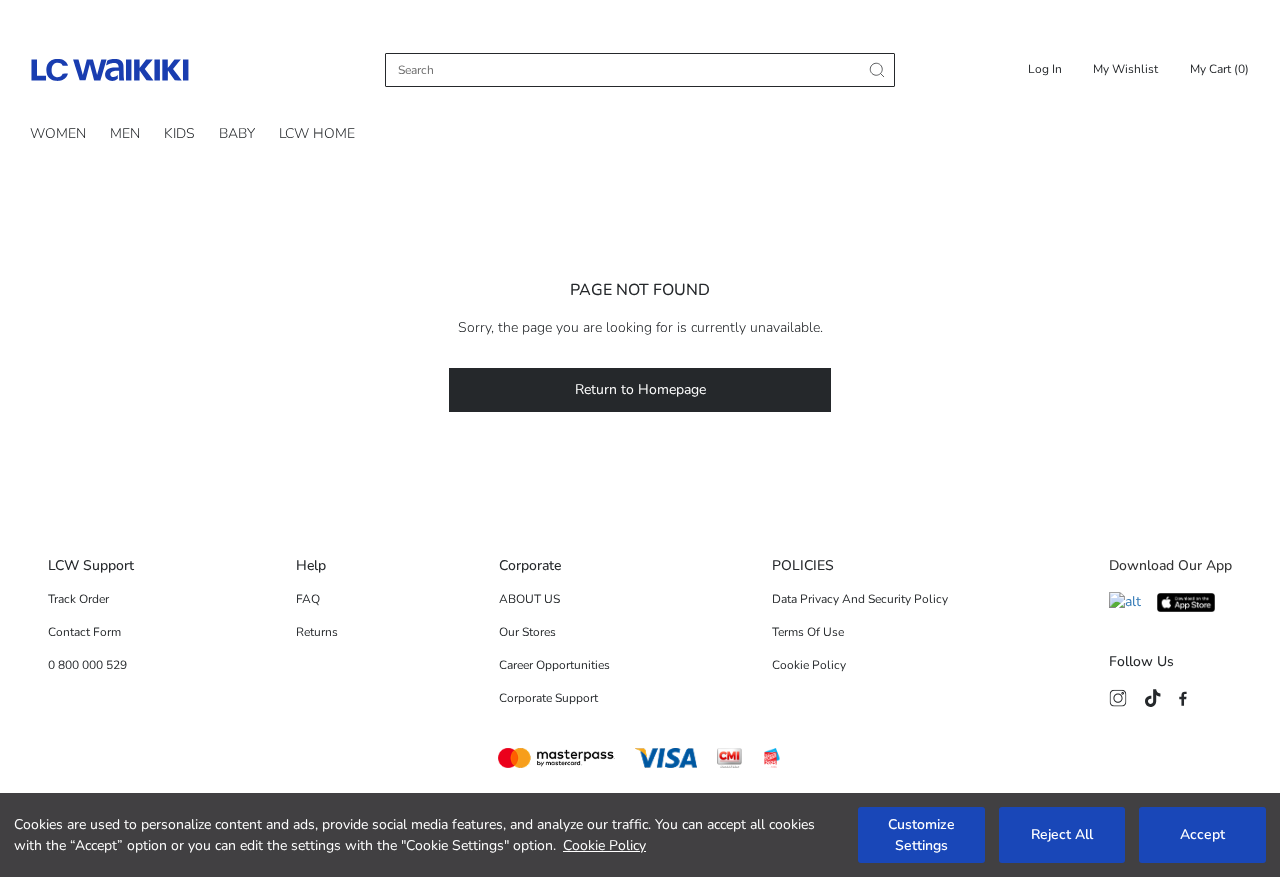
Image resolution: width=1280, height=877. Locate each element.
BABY (237, 133)
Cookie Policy (604, 845)
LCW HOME (317, 133)
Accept (1202, 835)
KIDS (179, 133)
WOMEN (58, 133)
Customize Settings (921, 835)
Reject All (1062, 835)
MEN (125, 133)
